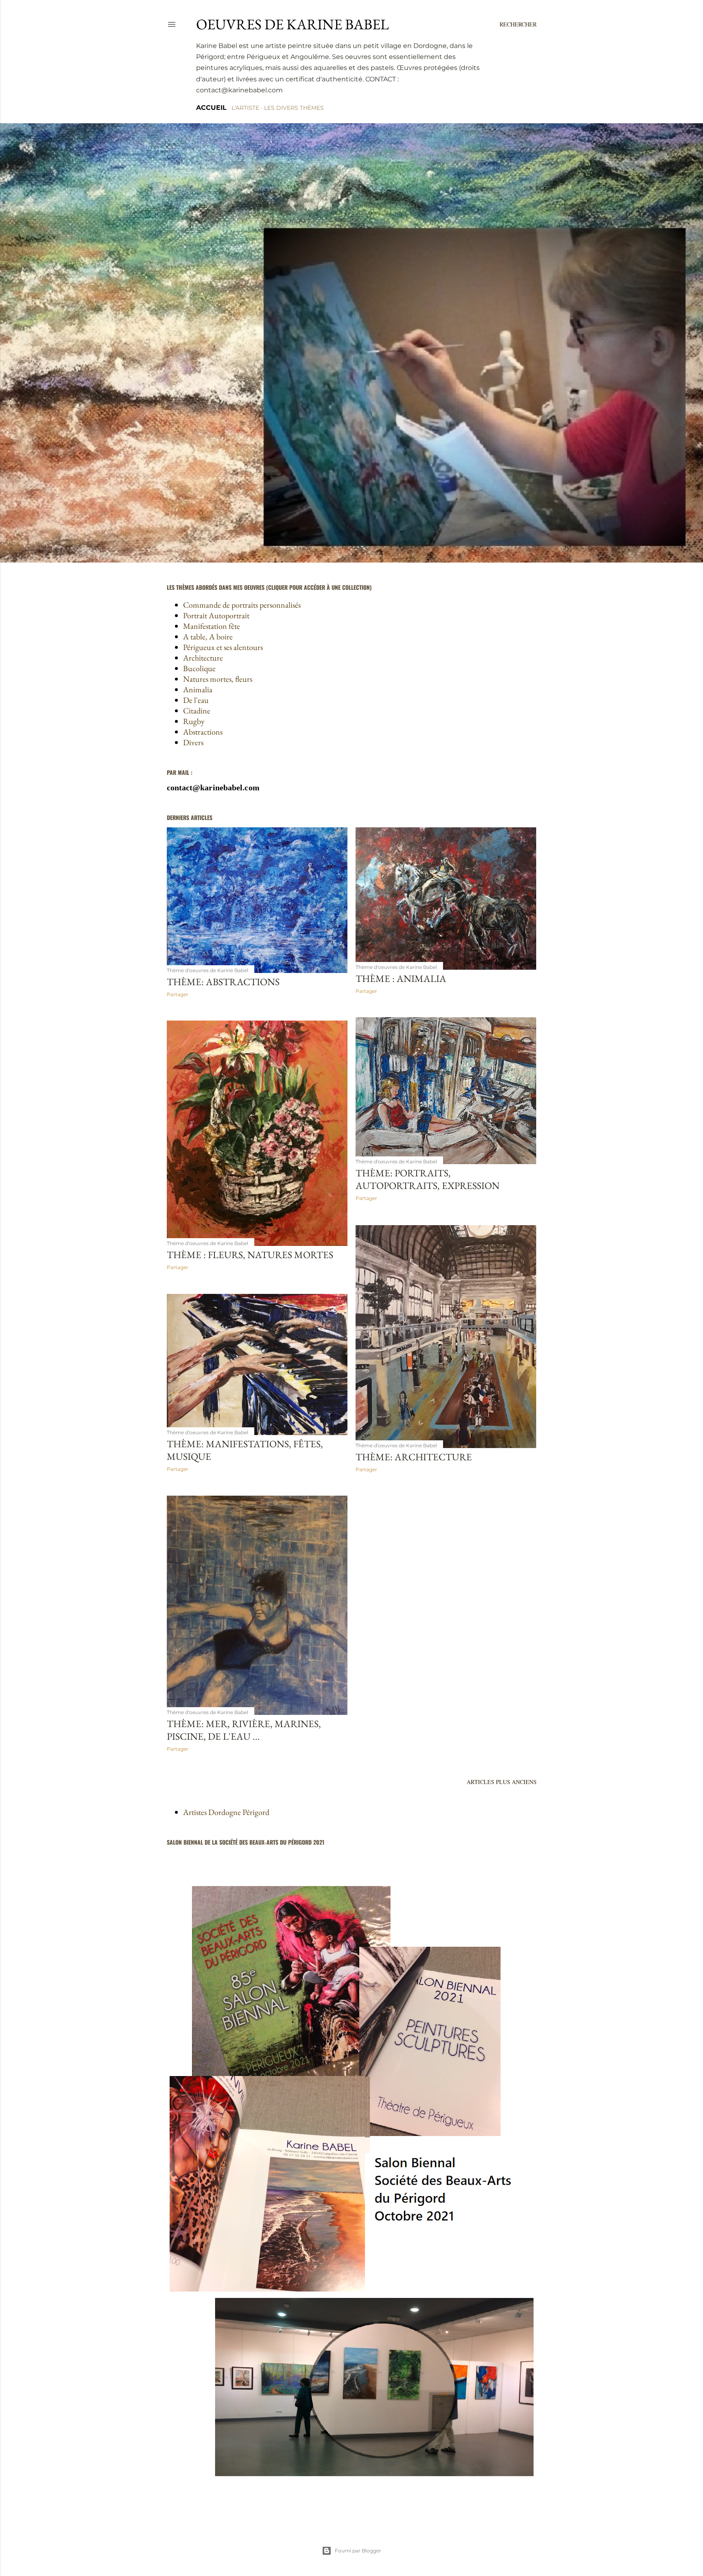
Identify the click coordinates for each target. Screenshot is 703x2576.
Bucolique (199, 668)
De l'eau (196, 700)
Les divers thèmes (294, 108)
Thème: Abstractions (223, 982)
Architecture (203, 658)
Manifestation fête (212, 626)
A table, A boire (208, 637)
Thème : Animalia (401, 978)
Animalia (198, 689)
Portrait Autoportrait (216, 615)
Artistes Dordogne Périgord (226, 1812)
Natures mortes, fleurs (218, 679)
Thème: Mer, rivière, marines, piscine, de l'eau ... (244, 1730)
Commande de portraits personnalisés (242, 605)
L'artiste (245, 108)
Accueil (211, 108)
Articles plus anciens (502, 1782)
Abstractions (203, 732)
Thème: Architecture (414, 1457)
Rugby (194, 721)
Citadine (197, 711)
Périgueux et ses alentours (223, 647)
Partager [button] (178, 994)
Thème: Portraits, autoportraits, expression (428, 1179)
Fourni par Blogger (358, 2551)
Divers (193, 742)
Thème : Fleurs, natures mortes (250, 1255)
